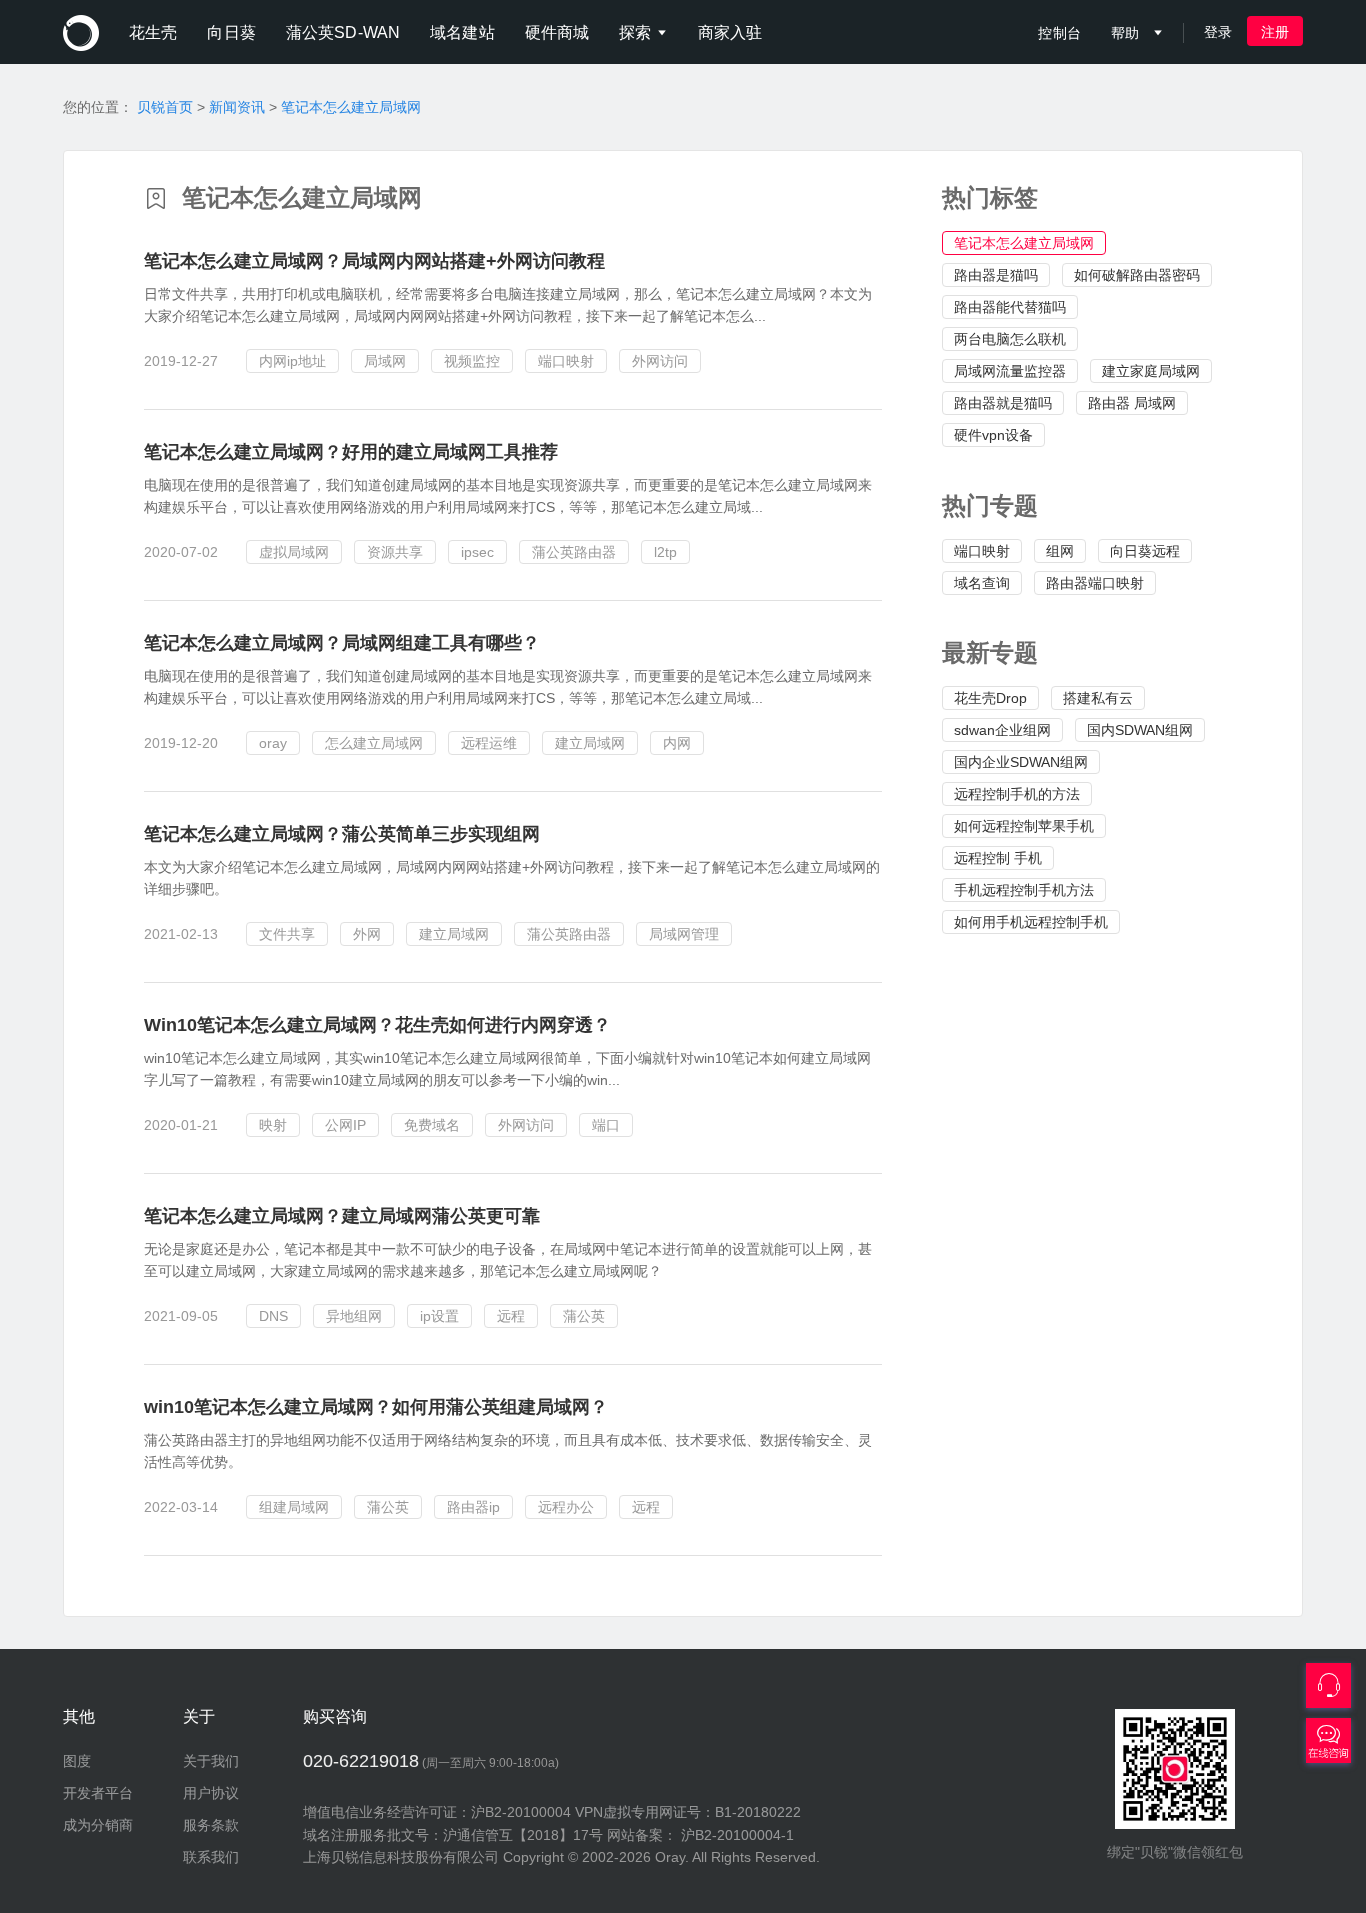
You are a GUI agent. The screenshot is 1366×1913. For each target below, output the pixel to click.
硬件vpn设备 (993, 435)
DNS (273, 1316)
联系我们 (211, 1857)
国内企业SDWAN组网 (1021, 762)
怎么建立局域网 (374, 743)
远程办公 (566, 1507)
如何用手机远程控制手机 (1031, 922)
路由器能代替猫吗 (1010, 307)
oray (273, 743)
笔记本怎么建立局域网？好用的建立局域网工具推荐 (351, 452)
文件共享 (287, 934)
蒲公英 (584, 1316)
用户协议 (211, 1793)
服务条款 (211, 1825)
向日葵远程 (1145, 551)
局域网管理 (684, 934)
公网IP (345, 1125)
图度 (77, 1761)
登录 (1218, 32)
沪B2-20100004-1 (737, 1835)
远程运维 (489, 743)
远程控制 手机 (998, 858)
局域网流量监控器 (1010, 371)
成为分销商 (98, 1825)
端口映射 (982, 551)
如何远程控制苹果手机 (1024, 826)
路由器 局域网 (1132, 403)
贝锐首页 (165, 107)
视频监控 (472, 361)
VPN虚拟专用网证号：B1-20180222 (688, 1812)
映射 (273, 1125)
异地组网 (354, 1316)
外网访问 (660, 361)
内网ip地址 (292, 361)
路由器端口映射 (1095, 583)
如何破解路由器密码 (1137, 275)
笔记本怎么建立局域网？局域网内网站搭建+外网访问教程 (374, 261)
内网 (677, 743)
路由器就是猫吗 (1003, 403)
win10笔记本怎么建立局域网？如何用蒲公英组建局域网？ (376, 1407)
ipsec (477, 552)
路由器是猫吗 (996, 275)
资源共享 (395, 552)
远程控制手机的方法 (1017, 794)
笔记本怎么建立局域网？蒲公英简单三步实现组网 (342, 834)
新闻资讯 (237, 107)
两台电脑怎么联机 (1010, 339)
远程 (511, 1316)
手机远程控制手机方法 (1024, 890)
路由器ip (473, 1507)
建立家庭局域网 (1151, 371)
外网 (367, 934)
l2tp (665, 552)
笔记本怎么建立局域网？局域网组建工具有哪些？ (342, 643)
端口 (606, 1125)
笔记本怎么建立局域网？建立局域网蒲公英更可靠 (342, 1216)
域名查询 (982, 583)
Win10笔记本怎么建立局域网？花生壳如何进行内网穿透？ (377, 1025)
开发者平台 (98, 1793)
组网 (1060, 551)
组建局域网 (294, 1507)
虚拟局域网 (294, 552)
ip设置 (439, 1316)
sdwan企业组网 (1002, 730)
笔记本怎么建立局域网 (351, 107)
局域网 (385, 361)
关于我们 (211, 1761)
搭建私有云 (1098, 698)
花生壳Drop (990, 698)
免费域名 (432, 1125)
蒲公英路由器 (574, 552)
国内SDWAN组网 (1140, 730)
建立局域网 (590, 743)
